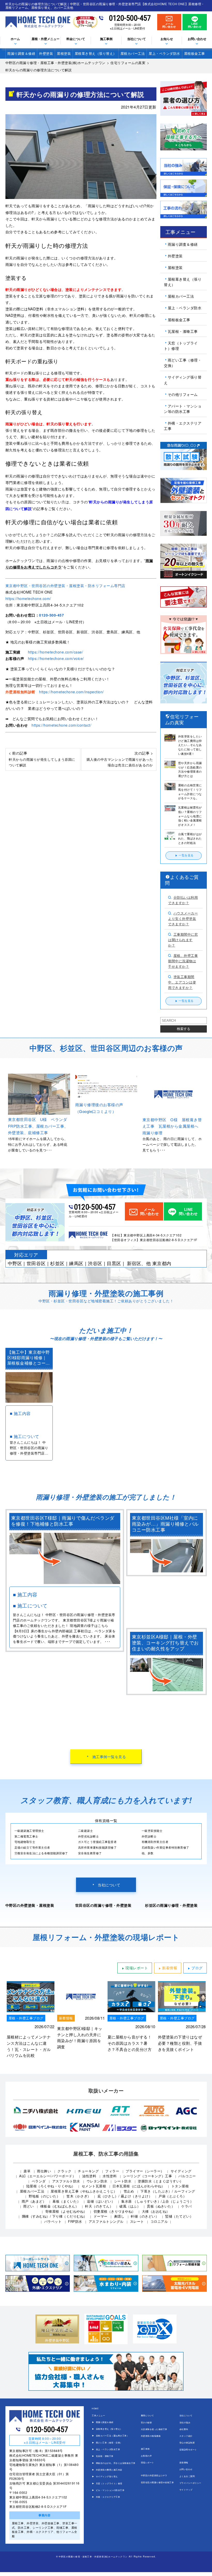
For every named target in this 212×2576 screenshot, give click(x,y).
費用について (147, 2415)
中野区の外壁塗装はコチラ (154, 2475)
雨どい (29, 2206)
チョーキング (88, 2171)
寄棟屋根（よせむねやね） (66, 2211)
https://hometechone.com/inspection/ (71, 692)
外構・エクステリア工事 (183, 426)
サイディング (181, 2171)
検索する (184, 1029)
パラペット (53, 2221)
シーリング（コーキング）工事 (147, 2176)
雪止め (129, 2191)
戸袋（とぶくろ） (172, 2196)
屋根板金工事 (195, 53)
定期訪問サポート (188, 2450)
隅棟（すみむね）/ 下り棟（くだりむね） (55, 2216)
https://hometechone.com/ (28, 598)
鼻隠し (119, 2216)
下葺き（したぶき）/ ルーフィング (168, 2191)
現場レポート (137, 1968)
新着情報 (170, 1968)
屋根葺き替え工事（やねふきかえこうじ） (84, 2191)
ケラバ (187, 2206)
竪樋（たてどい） (179, 2216)
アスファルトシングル (106, 2221)
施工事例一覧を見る (109, 1757)
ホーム (15, 39)
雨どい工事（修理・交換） (183, 363)
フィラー (112, 2171)
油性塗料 (89, 2176)
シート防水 (123, 2181)
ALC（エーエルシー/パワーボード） (47, 2176)
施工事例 (145, 2449)
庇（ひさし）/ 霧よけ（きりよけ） (125, 2196)
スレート (137, 2221)
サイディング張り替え (183, 380)
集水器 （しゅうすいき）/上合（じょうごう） (157, 2201)
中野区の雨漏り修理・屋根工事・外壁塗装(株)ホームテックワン (93, 2556)
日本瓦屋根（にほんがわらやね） (139, 2186)
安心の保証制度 (187, 2443)
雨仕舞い (44, 2171)
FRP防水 (75, 2221)
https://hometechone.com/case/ (56, 652)
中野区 (15, 1263)
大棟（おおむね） (156, 2211)
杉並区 (57, 1263)
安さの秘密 (146, 2422)
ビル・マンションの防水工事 (110, 2490)
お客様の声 (146, 2456)
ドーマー (101, 2216)
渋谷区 (95, 1263)
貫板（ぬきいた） (161, 2206)
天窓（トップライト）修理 (181, 346)
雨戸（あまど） (34, 2201)
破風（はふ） (130, 2206)
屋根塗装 (64, 53)
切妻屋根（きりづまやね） (115, 2211)
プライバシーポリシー (190, 2483)
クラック (64, 2171)
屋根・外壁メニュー (46, 39)
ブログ (197, 1968)
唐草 (27, 2171)
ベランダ (39, 2181)
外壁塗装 (46, 53)
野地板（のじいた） (44, 2196)
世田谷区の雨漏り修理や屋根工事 (157, 2482)
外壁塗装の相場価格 (151, 2436)
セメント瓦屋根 (94, 2186)
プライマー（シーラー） (145, 2171)
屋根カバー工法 (133, 53)
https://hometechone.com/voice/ (56, 658)
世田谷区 (36, 1263)
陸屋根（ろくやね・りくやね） (51, 2186)
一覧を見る (186, 855)
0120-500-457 (130, 18)
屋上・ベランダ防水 (164, 53)
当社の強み (185, 2422)
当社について (109, 1885)
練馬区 (76, 1263)
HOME (95, 2408)
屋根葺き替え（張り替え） (96, 53)
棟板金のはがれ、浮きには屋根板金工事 (116, 2463)
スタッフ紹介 (186, 2436)
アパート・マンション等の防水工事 (183, 409)
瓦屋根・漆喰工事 (183, 331)
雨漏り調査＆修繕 (21, 53)
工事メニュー (98, 2415)
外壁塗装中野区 (57, 2340)
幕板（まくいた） (66, 2201)
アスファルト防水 (66, 2181)
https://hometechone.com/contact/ (61, 725)
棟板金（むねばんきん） (60, 2206)
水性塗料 (110, 2176)
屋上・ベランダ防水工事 (108, 2449)
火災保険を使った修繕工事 (154, 2429)
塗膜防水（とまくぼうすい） (161, 2181)
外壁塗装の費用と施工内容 (109, 2470)
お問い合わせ (197, 39)
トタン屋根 (180, 2186)
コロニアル (159, 2221)
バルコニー (187, 2176)
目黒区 (114, 1263)
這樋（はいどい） (101, 2201)
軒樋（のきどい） (145, 2216)
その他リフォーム (183, 394)
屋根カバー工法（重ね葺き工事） (112, 2436)
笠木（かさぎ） (79, 2196)
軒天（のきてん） (99, 2206)
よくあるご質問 (187, 2476)
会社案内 (184, 2429)
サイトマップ (186, 2490)
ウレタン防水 (97, 2181)
